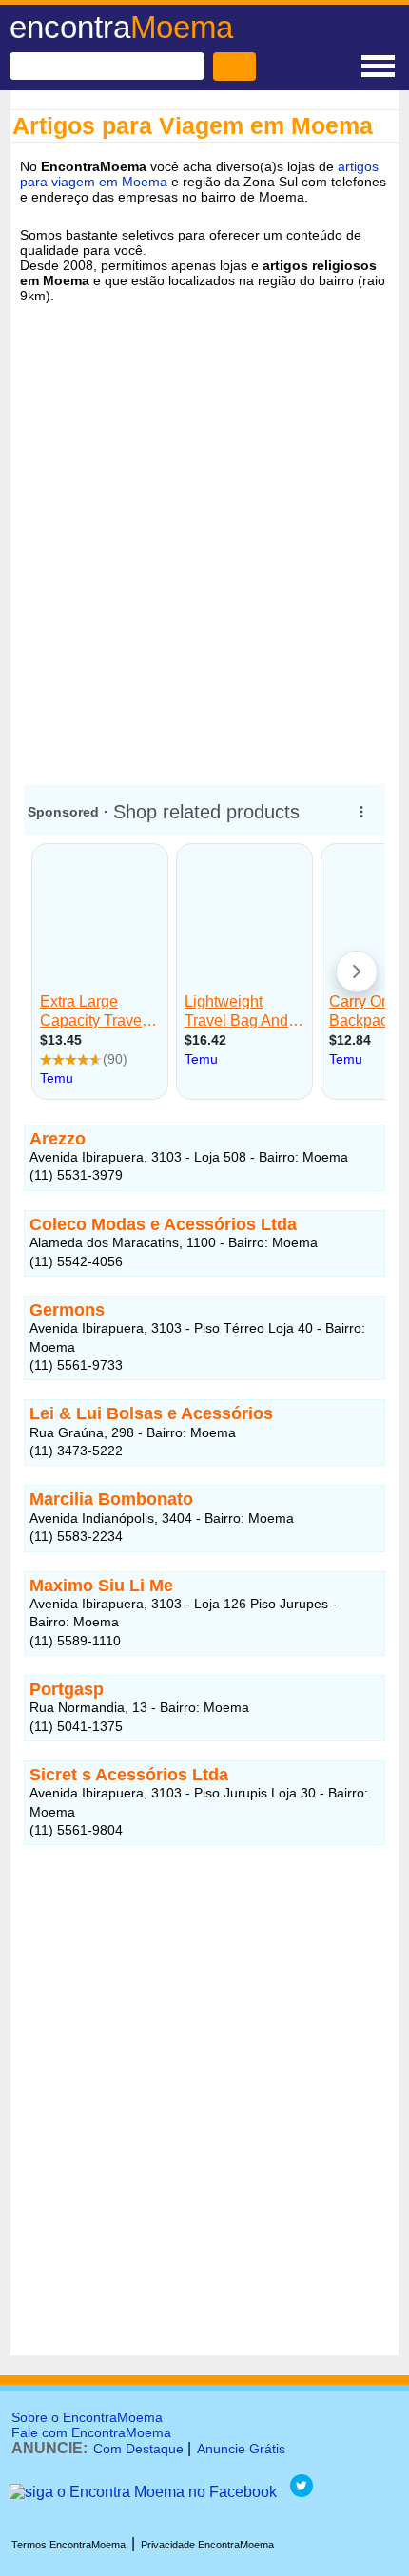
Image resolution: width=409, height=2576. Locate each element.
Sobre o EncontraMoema (87, 2417)
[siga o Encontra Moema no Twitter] (302, 2492)
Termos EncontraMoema (68, 2545)
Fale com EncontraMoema (91, 2432)
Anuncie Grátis (241, 2449)
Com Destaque (138, 2449)
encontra (121, 27)
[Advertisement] (204, 546)
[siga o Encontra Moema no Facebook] (143, 2492)
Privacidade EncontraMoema (207, 2545)
